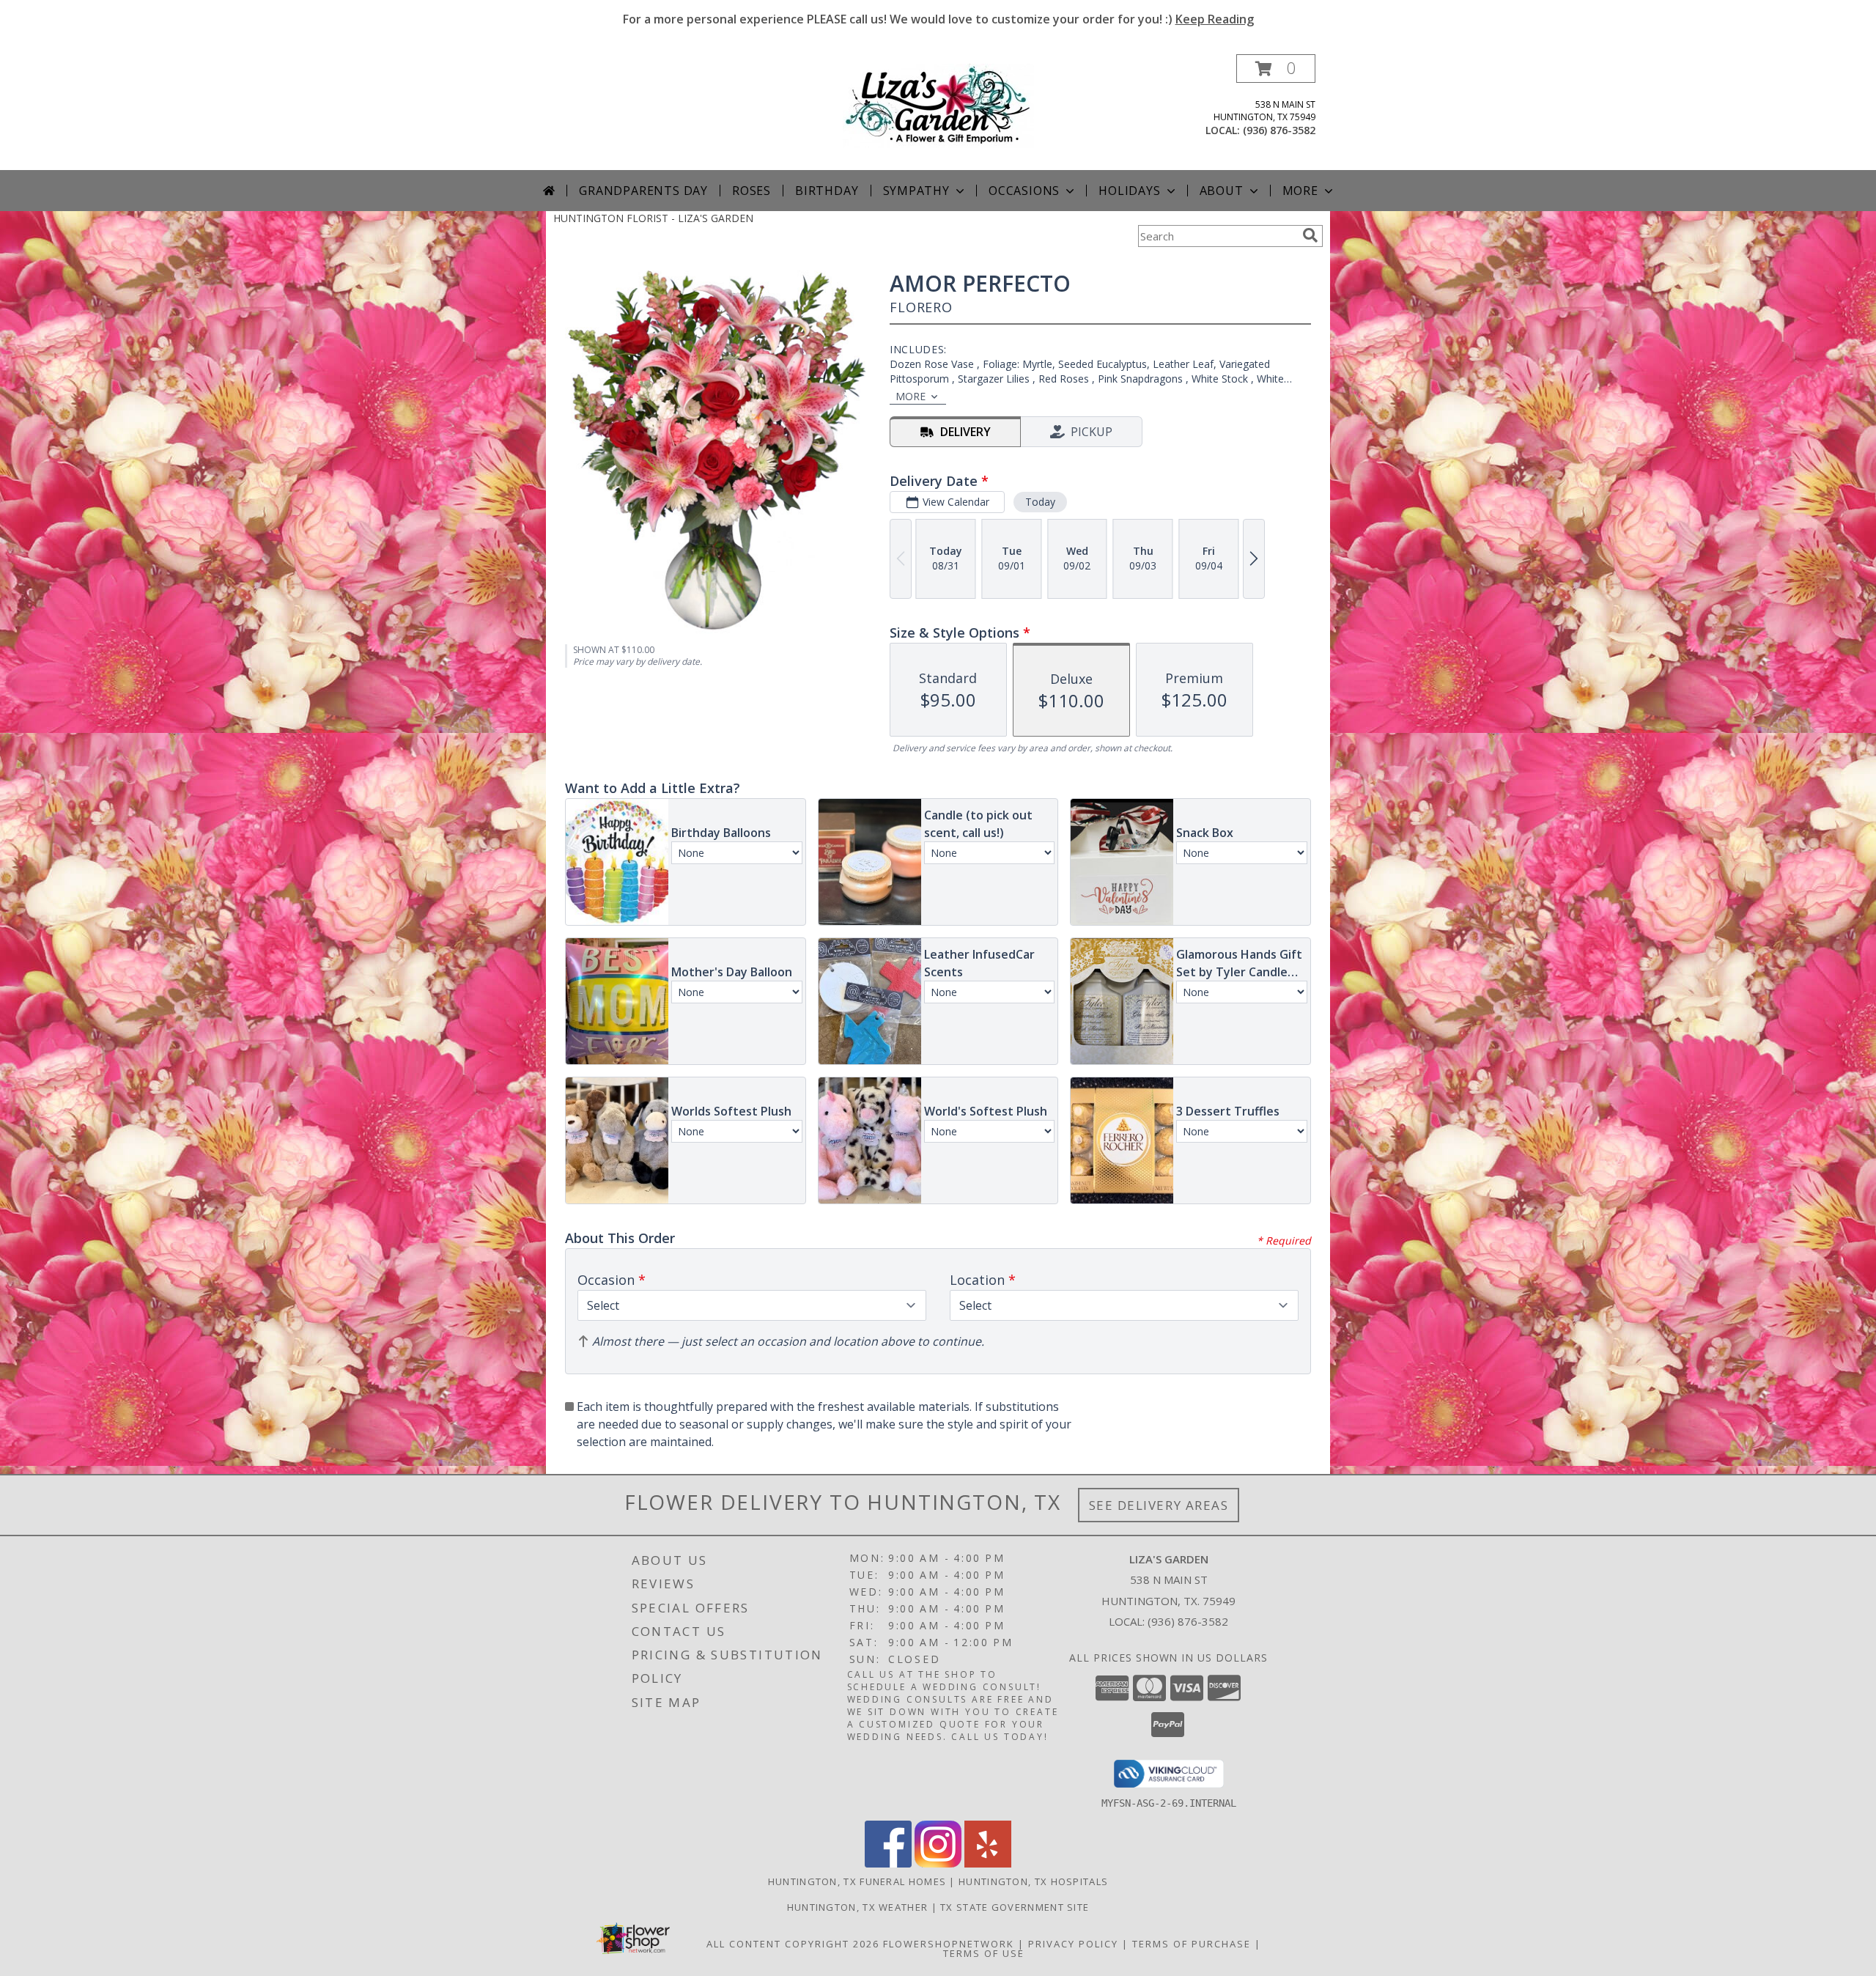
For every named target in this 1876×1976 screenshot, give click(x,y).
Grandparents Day (643, 191)
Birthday (827, 191)
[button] (1276, 69)
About (1222, 191)
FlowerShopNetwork (949, 1944)
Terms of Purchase (1192, 1944)
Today (1040, 502)
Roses (751, 191)
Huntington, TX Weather (858, 1907)
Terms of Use (984, 1953)
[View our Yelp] (988, 1863)
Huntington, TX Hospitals (1033, 1881)
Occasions (1024, 191)
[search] (1310, 235)
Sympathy (916, 191)
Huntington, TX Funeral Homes (857, 1881)
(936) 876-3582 (1279, 130)
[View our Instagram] (938, 1863)
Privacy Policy (1073, 1944)
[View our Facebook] (888, 1863)
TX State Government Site (1015, 1907)
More (1300, 191)
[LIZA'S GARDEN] (938, 104)
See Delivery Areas (1159, 1505)
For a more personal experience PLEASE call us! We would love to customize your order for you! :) (938, 19)
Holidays (1129, 191)
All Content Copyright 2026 (793, 1944)
